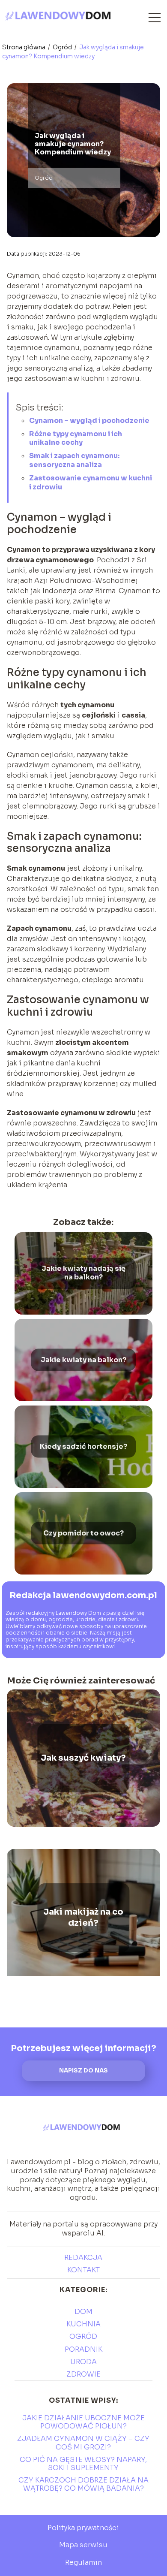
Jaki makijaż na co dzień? (83, 1917)
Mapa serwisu (83, 2545)
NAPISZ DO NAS (83, 2071)
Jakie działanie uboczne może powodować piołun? (83, 2422)
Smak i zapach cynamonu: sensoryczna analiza (74, 460)
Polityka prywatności (83, 2528)
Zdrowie (83, 2374)
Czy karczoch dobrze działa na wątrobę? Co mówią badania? (83, 2484)
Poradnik (83, 2349)
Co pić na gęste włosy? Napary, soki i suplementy (83, 2464)
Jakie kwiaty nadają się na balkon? (83, 1273)
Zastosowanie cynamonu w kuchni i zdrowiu (91, 483)
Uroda (83, 2362)
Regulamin (83, 2562)
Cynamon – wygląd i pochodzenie (89, 421)
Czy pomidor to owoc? (83, 1533)
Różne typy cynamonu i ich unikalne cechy (76, 438)
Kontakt (83, 2270)
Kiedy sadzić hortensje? (83, 1446)
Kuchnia (83, 2324)
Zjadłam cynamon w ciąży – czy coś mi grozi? (83, 2443)
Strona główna (24, 47)
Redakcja (83, 2258)
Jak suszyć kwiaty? (83, 1758)
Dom (83, 2312)
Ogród (63, 47)
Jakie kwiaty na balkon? (83, 1360)
